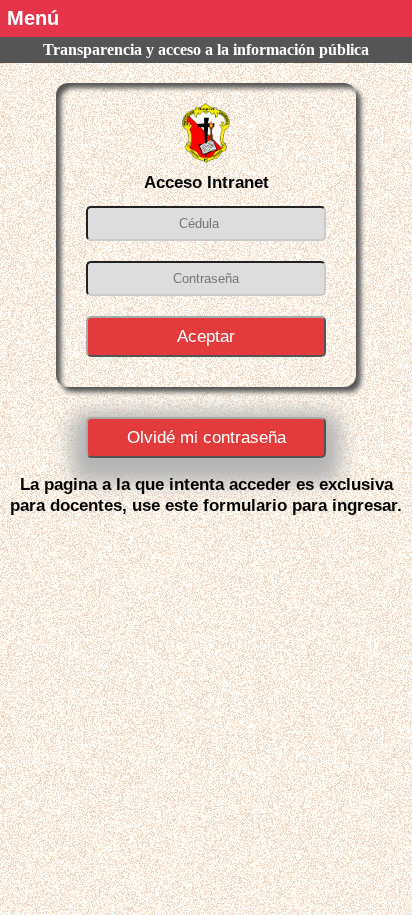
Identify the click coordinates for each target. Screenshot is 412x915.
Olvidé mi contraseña (206, 437)
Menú (33, 18)
